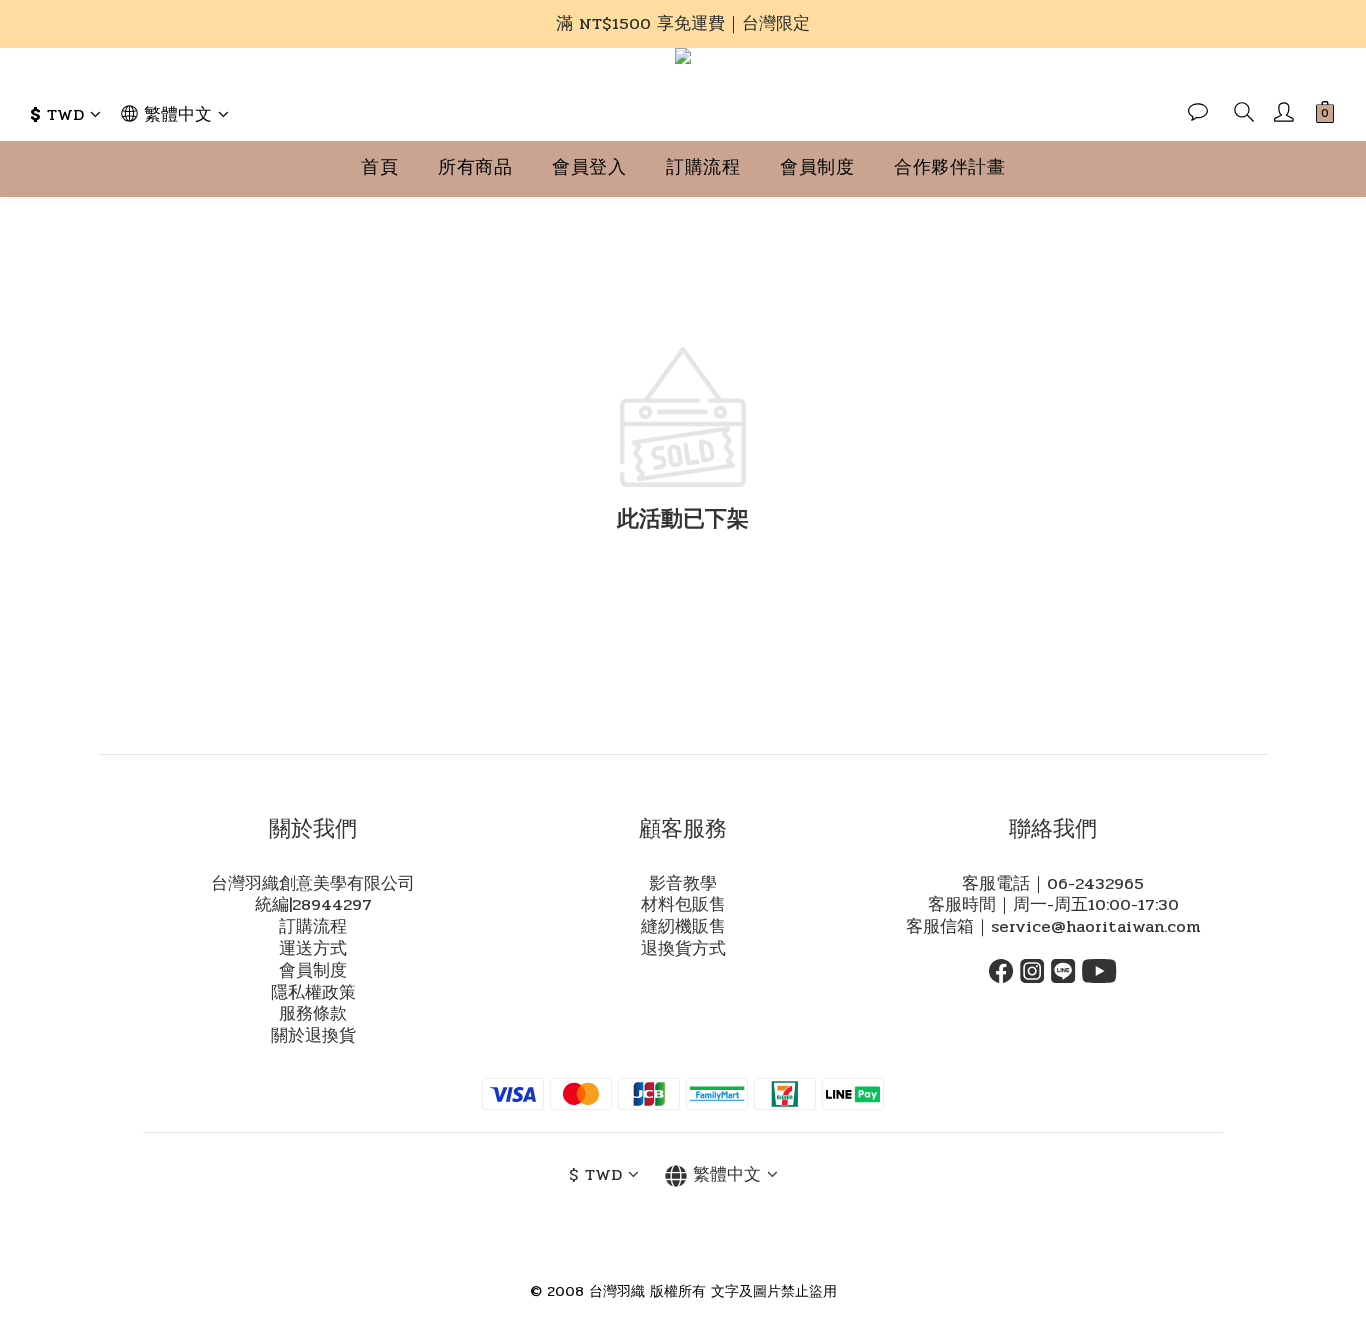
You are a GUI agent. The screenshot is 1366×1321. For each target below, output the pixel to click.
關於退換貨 (313, 1036)
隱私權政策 (313, 993)
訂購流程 (703, 167)
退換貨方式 (683, 949)
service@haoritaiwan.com (1095, 927)
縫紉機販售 (683, 927)
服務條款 (313, 1014)
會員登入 (589, 167)
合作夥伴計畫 (949, 167)
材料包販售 (683, 905)
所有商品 (475, 167)
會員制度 (817, 167)
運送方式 (313, 949)
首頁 (379, 167)
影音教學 (683, 884)
